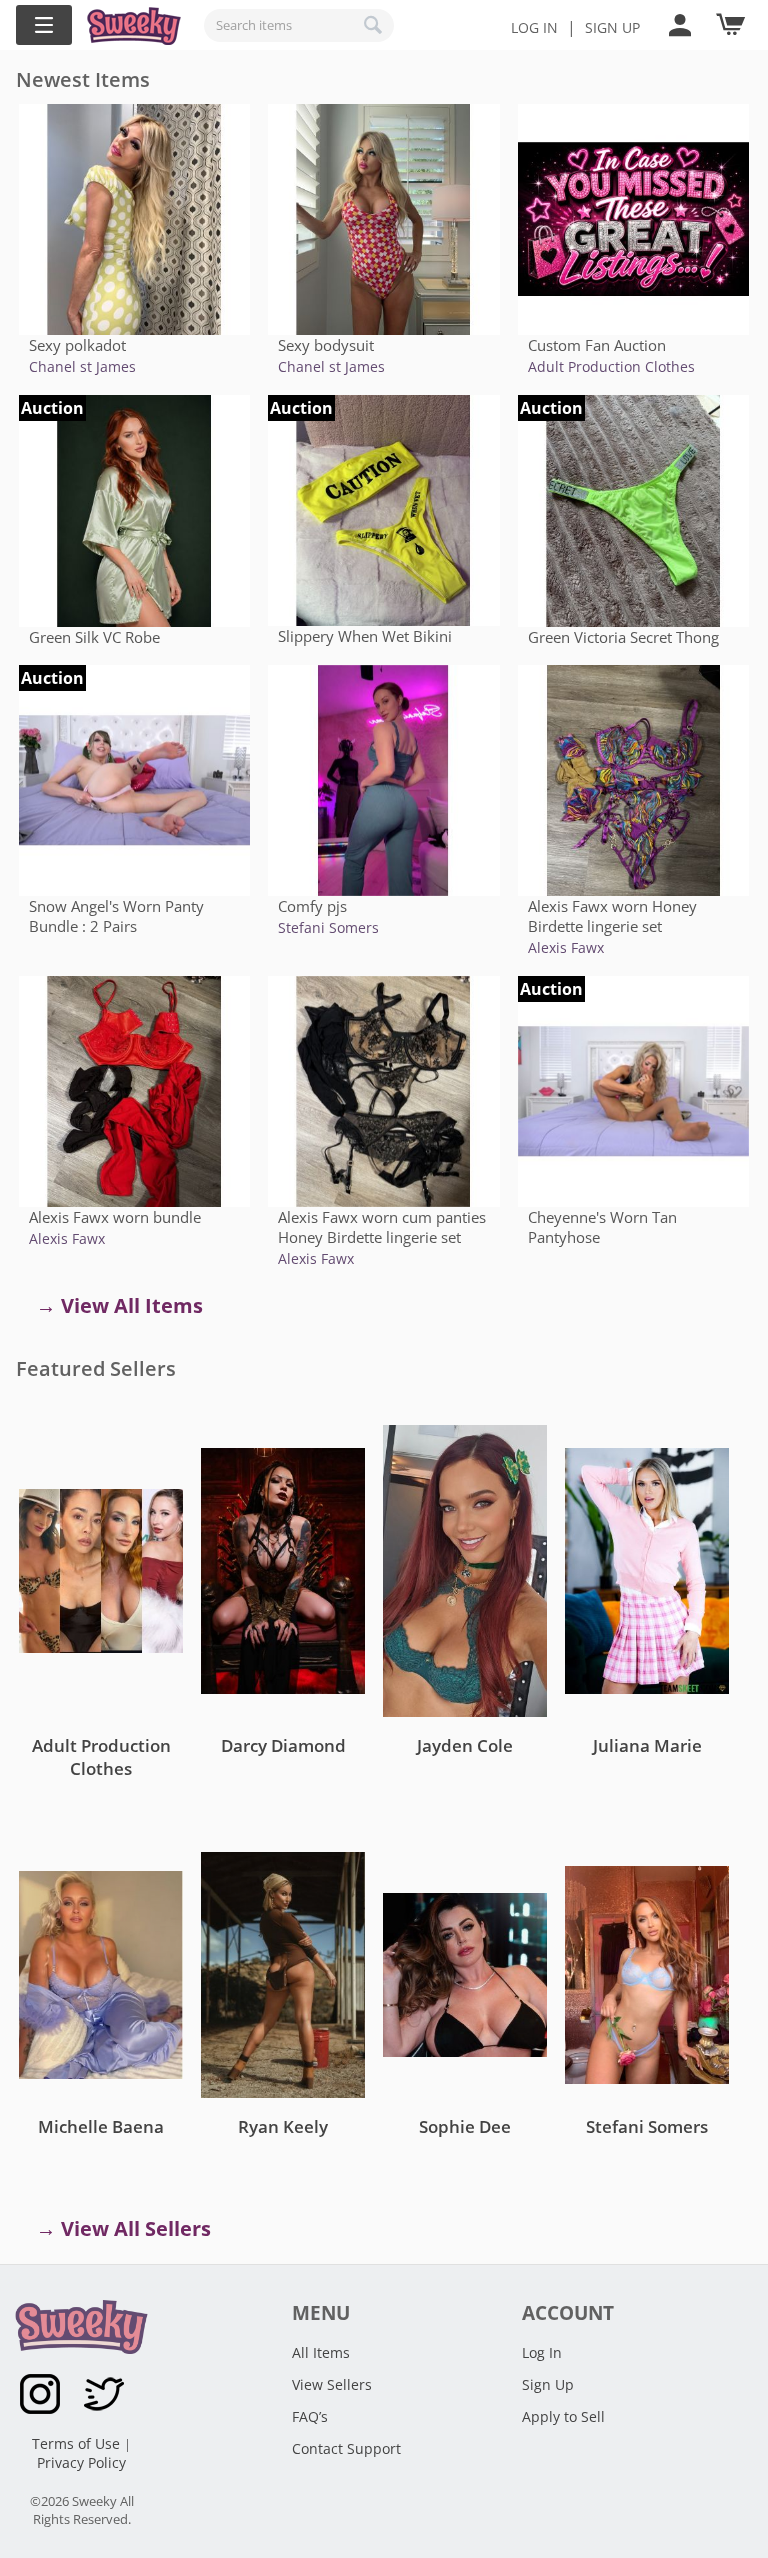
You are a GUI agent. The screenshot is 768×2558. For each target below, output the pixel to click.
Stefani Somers (328, 927)
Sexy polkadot (77, 345)
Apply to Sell (563, 2416)
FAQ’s (310, 2416)
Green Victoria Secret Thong (623, 637)
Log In (534, 27)
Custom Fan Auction (597, 345)
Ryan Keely (283, 2126)
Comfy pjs (312, 906)
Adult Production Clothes (611, 366)
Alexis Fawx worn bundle (115, 1217)
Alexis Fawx (566, 947)
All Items (321, 2352)
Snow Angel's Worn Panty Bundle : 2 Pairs (116, 916)
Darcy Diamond (283, 1745)
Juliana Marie (647, 1745)
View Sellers (332, 2384)
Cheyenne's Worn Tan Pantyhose (602, 1227)
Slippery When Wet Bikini (365, 636)
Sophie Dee (465, 2126)
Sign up (612, 27)
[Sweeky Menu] (44, 25)
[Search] (374, 25)
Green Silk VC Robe (94, 637)
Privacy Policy (81, 2462)
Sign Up (548, 2384)
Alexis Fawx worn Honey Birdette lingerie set (612, 916)
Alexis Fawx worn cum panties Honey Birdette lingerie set (382, 1227)
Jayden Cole (465, 1745)
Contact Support (346, 2448)
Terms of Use (78, 2443)
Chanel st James (82, 366)
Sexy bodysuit (326, 345)
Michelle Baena (101, 2126)
